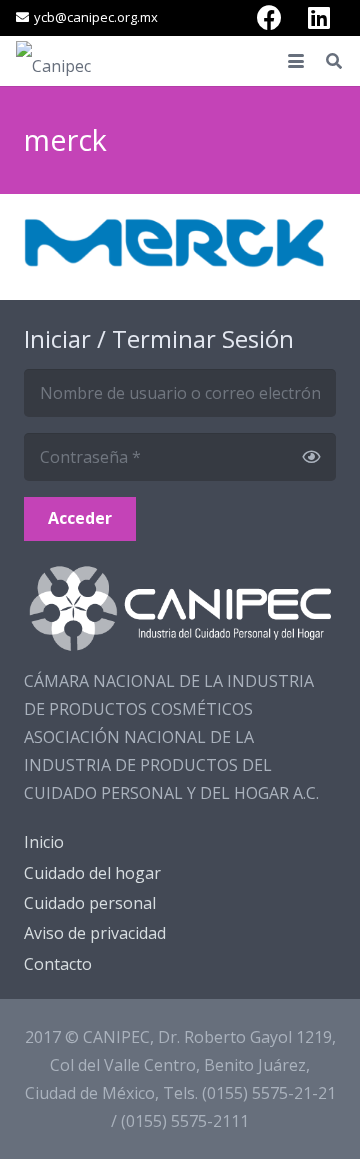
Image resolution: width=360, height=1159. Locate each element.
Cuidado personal (90, 903)
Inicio (44, 842)
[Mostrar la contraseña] (311, 457)
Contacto (58, 964)
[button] (296, 61)
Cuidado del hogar (92, 873)
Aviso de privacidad (95, 933)
